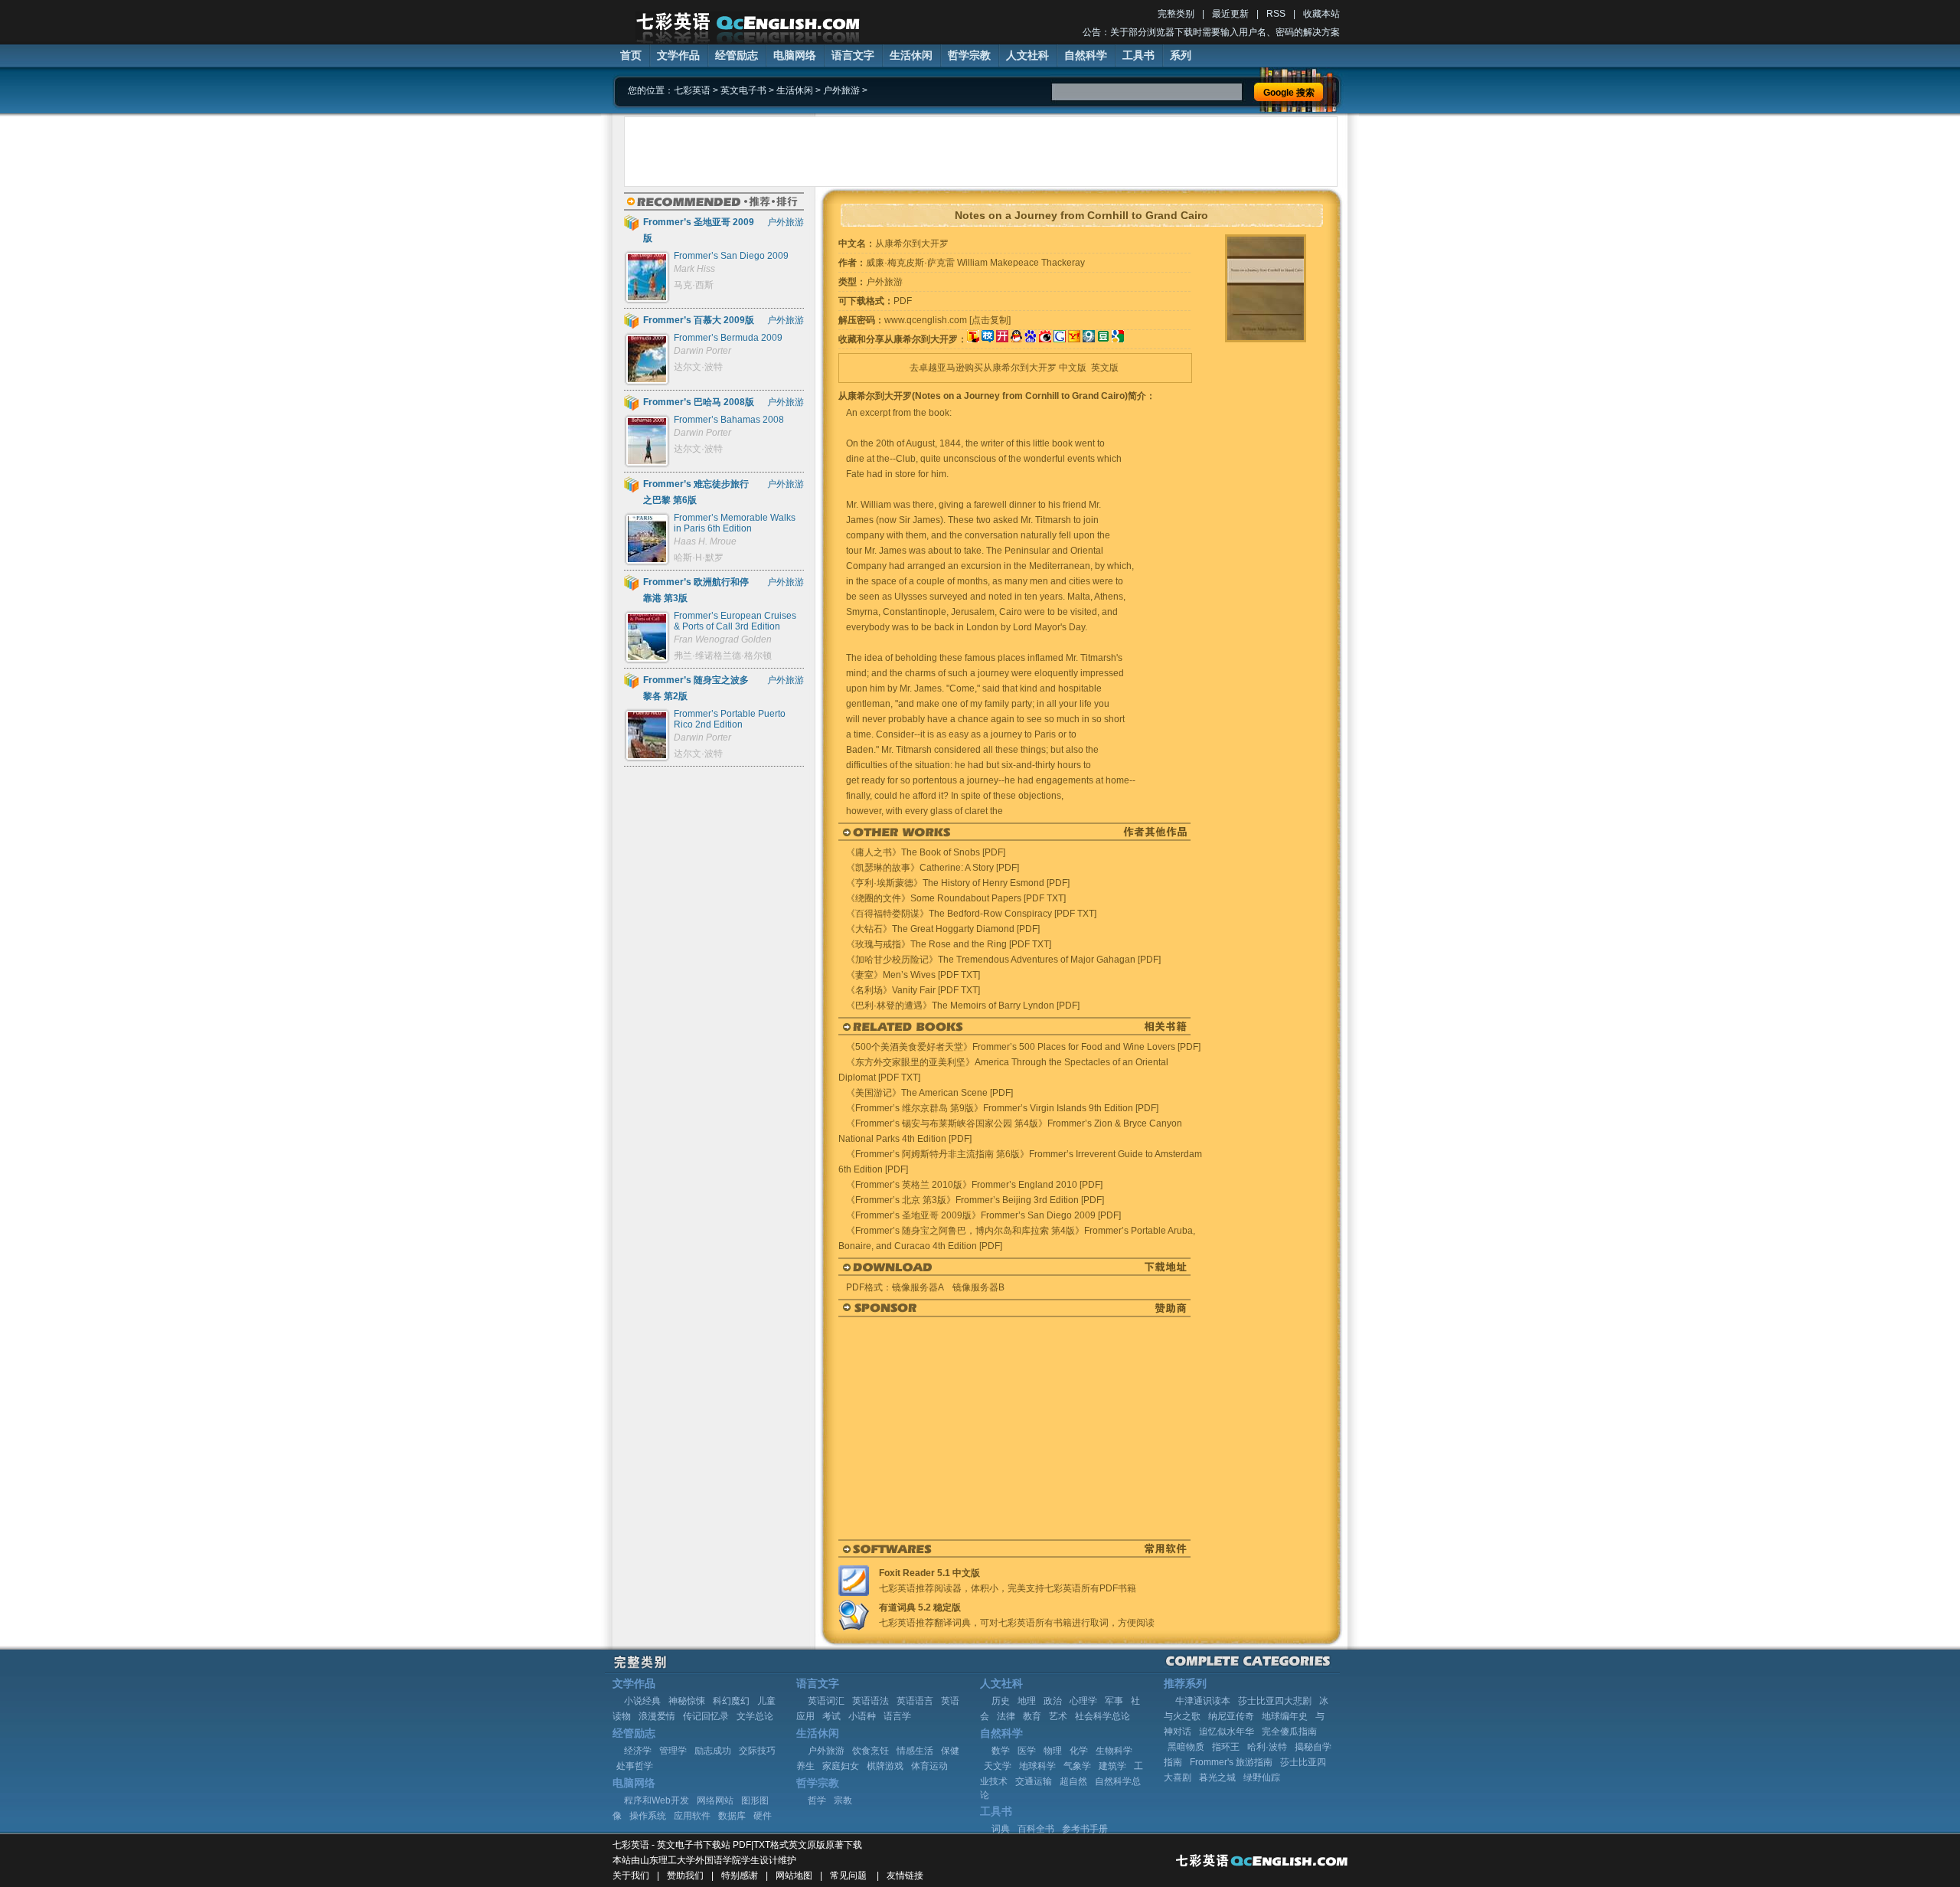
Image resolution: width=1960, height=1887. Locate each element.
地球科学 (1037, 1766)
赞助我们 (685, 1876)
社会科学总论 (1102, 1716)
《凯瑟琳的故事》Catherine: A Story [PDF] (933, 868)
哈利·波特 (1267, 1747)
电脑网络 (795, 55)
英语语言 (915, 1701)
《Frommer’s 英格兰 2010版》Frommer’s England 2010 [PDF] (974, 1185)
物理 (1053, 1751)
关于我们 (631, 1876)
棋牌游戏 (885, 1766)
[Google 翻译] (1118, 339)
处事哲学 (635, 1766)
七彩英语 (692, 90)
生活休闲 (911, 55)
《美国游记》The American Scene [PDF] (929, 1093)
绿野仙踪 (1262, 1777)
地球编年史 (1285, 1716)
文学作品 (678, 55)
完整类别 (1176, 14)
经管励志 (737, 55)
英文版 (1105, 368)
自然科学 (1086, 55)
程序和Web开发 (657, 1800)
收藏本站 (1321, 14)
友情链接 (905, 1876)
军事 (1114, 1701)
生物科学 (1114, 1751)
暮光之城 (1217, 1777)
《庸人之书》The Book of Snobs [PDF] (926, 852)
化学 (1079, 1751)
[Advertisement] (981, 152)
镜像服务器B (978, 1287)
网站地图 (794, 1876)
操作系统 (648, 1816)
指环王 (1226, 1747)
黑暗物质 (1186, 1747)
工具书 (1138, 55)
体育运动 (929, 1766)
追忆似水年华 (1227, 1732)
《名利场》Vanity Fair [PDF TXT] (913, 990)
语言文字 (853, 55)
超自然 (1073, 1781)
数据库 (732, 1816)
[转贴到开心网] (1002, 339)
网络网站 (715, 1800)
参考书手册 (1085, 1829)
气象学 (1077, 1766)
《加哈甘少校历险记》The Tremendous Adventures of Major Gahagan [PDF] (1003, 960)
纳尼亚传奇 (1231, 1716)
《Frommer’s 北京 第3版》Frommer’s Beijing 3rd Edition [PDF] (975, 1200)
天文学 (998, 1766)
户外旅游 (841, 90)
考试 (831, 1716)
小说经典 (642, 1701)
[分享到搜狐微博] (973, 339)
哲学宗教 (969, 55)
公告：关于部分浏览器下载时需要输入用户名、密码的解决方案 (1211, 32)
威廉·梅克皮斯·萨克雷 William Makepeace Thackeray (975, 263)
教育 (1032, 1716)
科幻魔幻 (731, 1701)
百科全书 (1036, 1829)
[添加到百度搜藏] (1031, 339)
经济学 (638, 1751)
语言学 (897, 1716)
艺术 (1058, 1716)
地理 (1027, 1701)
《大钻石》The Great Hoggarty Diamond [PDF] (943, 929)
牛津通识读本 (1203, 1701)
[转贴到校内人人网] (988, 339)
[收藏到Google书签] (1060, 339)
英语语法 (871, 1701)
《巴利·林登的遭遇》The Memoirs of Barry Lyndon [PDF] (963, 1006)
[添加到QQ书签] (1016, 339)
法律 (1006, 1716)
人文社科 (1027, 55)
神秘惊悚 (687, 1701)
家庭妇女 (841, 1766)
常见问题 (848, 1876)
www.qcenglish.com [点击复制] (947, 320)
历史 (1001, 1701)
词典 (1001, 1829)
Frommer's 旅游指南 (1231, 1762)
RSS (1276, 14)
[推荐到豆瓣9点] (1089, 339)
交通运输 (1034, 1781)
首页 (631, 55)
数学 (1001, 1751)
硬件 (763, 1816)
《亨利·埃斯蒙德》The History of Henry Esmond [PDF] (958, 883)
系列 (1181, 55)
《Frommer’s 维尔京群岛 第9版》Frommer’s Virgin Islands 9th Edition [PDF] (1002, 1108)
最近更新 (1230, 14)
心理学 (1083, 1701)
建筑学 (1112, 1766)
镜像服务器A (918, 1287)
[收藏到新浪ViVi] (1045, 339)
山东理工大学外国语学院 (691, 1860)
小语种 (862, 1716)
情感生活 (915, 1751)
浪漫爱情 (657, 1716)
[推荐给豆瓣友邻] (1103, 339)
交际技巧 (757, 1751)
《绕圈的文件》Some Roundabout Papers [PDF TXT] (956, 898)
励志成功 (713, 1751)
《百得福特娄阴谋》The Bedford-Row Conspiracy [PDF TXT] (971, 914)
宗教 (843, 1800)
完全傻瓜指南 (1289, 1732)
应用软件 (692, 1816)
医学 (1027, 1751)
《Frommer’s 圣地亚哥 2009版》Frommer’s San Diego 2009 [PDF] (983, 1215)
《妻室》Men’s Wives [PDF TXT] (913, 975)
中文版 (1073, 368)
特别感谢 (740, 1876)
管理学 (673, 1751)
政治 (1053, 1701)
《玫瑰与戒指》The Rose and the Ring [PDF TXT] (949, 944)
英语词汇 (826, 1701)
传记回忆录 (706, 1716)
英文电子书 (743, 90)
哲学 (817, 1800)
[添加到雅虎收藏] (1074, 339)
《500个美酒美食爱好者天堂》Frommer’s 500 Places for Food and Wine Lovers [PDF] (1023, 1047)
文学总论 (755, 1716)
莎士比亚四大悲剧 (1275, 1701)
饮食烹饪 (871, 1751)
